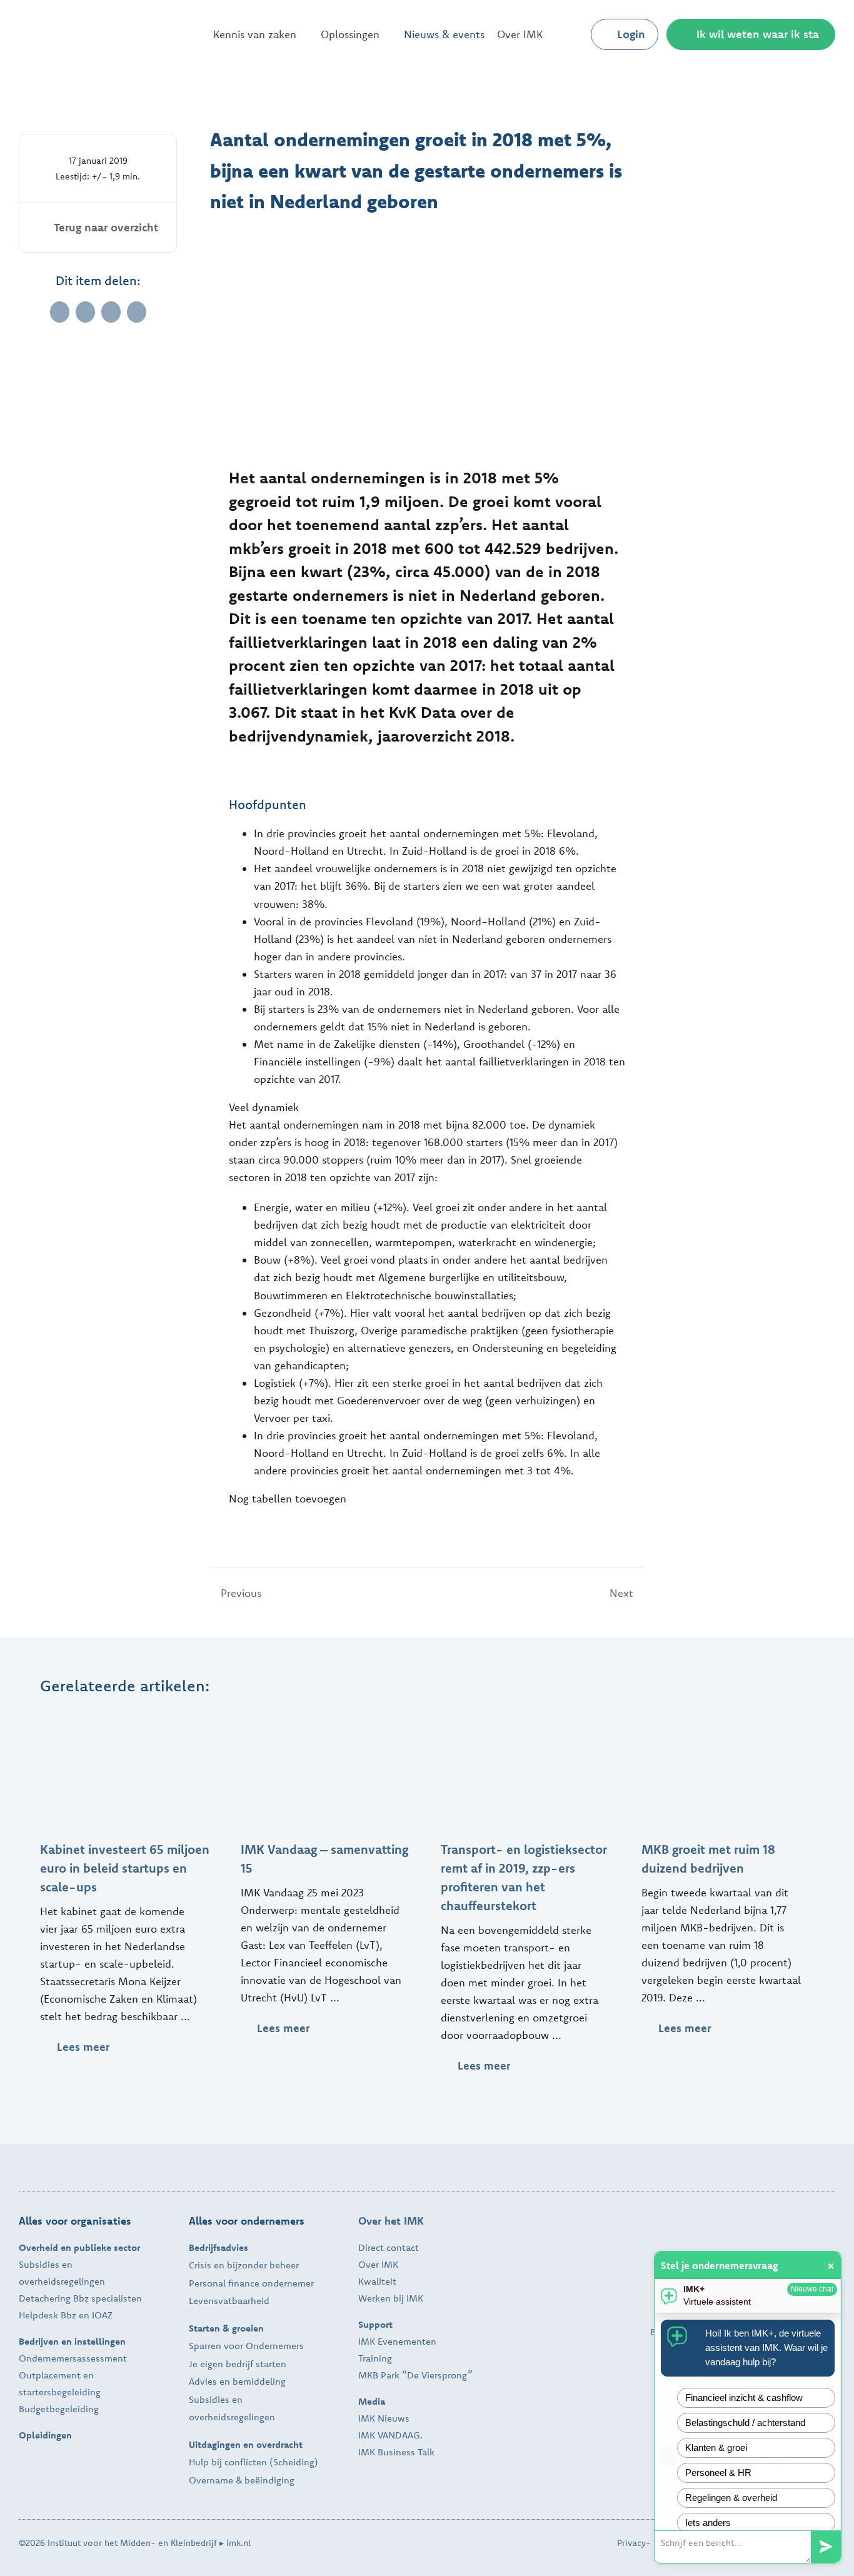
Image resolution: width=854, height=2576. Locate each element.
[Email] (137, 312)
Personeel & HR (718, 2473)
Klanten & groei (716, 2448)
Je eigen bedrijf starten (238, 2364)
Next (621, 1593)
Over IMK (378, 2264)
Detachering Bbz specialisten (80, 2298)
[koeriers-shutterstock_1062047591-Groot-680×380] (527, 1715)
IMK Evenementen (397, 2341)
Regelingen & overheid (731, 2498)
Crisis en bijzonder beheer (244, 2265)
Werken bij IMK (391, 2298)
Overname (211, 2480)
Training (375, 2358)
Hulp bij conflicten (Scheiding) (254, 2462)
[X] (60, 312)
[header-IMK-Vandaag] (327, 1715)
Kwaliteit (377, 2281)
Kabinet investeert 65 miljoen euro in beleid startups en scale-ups (125, 1868)
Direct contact (389, 2247)
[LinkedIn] (85, 312)
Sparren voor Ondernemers (246, 2346)
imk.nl (239, 2543)
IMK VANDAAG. (390, 2435)
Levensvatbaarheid (229, 2301)
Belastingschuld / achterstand (745, 2423)
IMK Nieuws (384, 2418)
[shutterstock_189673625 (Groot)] (728, 1715)
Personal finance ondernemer (251, 2283)
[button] (571, 34)
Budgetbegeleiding (59, 2409)
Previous (241, 1593)
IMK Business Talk (396, 2452)
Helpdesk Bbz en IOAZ (66, 2315)
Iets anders (708, 2523)
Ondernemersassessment (73, 2358)
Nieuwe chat (812, 2289)
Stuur (826, 2547)
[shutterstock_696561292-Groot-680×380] (126, 1715)
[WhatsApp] (111, 312)
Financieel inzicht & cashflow (744, 2397)
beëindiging (269, 2480)
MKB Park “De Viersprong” (415, 2375)
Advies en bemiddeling (237, 2381)
